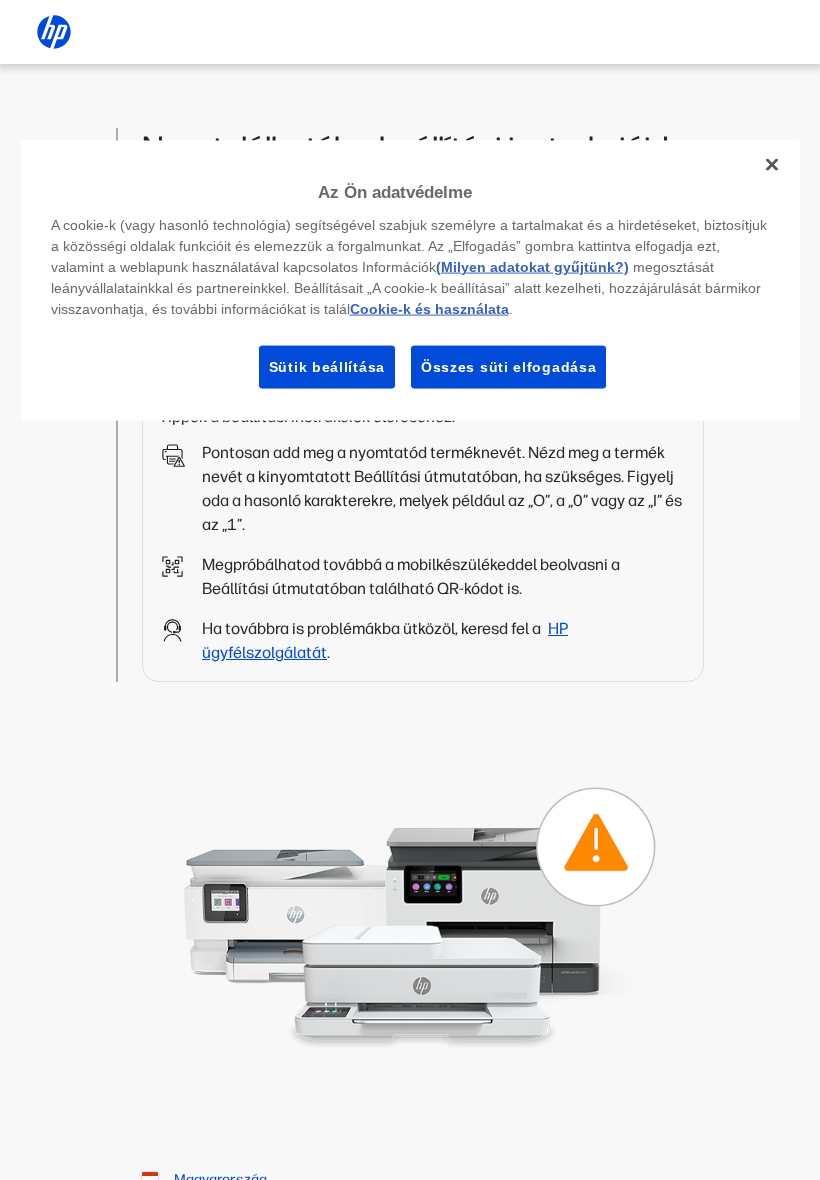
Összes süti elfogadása (508, 366)
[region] (410, 281)
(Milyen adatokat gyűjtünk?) (532, 266)
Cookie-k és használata (429, 308)
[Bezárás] (772, 165)
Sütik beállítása (327, 366)
